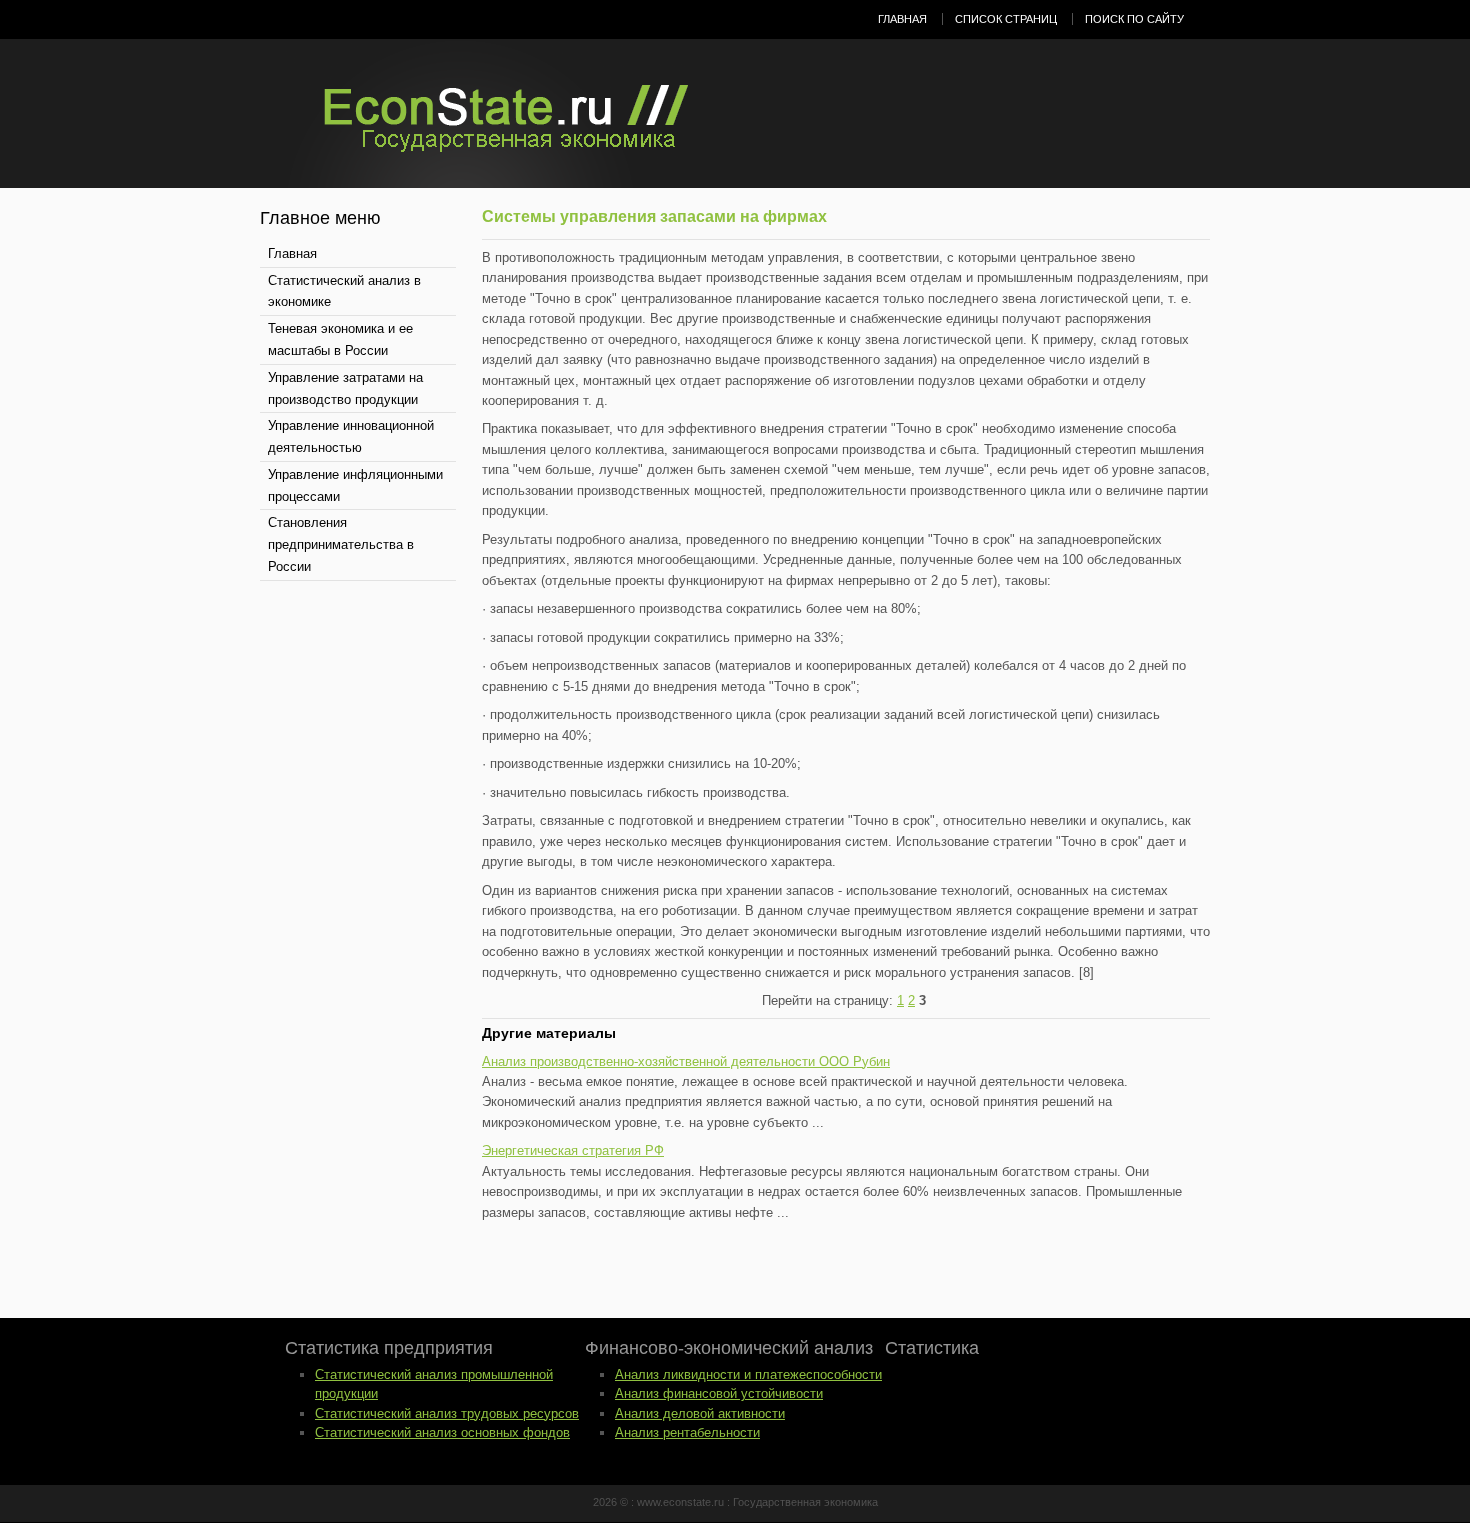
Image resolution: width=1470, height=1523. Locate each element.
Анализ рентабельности (687, 1432)
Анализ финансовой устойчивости (719, 1393)
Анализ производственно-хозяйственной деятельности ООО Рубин (686, 1061)
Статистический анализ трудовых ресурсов (447, 1413)
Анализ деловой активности (700, 1413)
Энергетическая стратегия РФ (573, 1150)
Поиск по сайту (1134, 19)
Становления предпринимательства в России (341, 544)
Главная (902, 19)
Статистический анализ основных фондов (442, 1432)
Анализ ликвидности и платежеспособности (748, 1374)
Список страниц (1006, 19)
